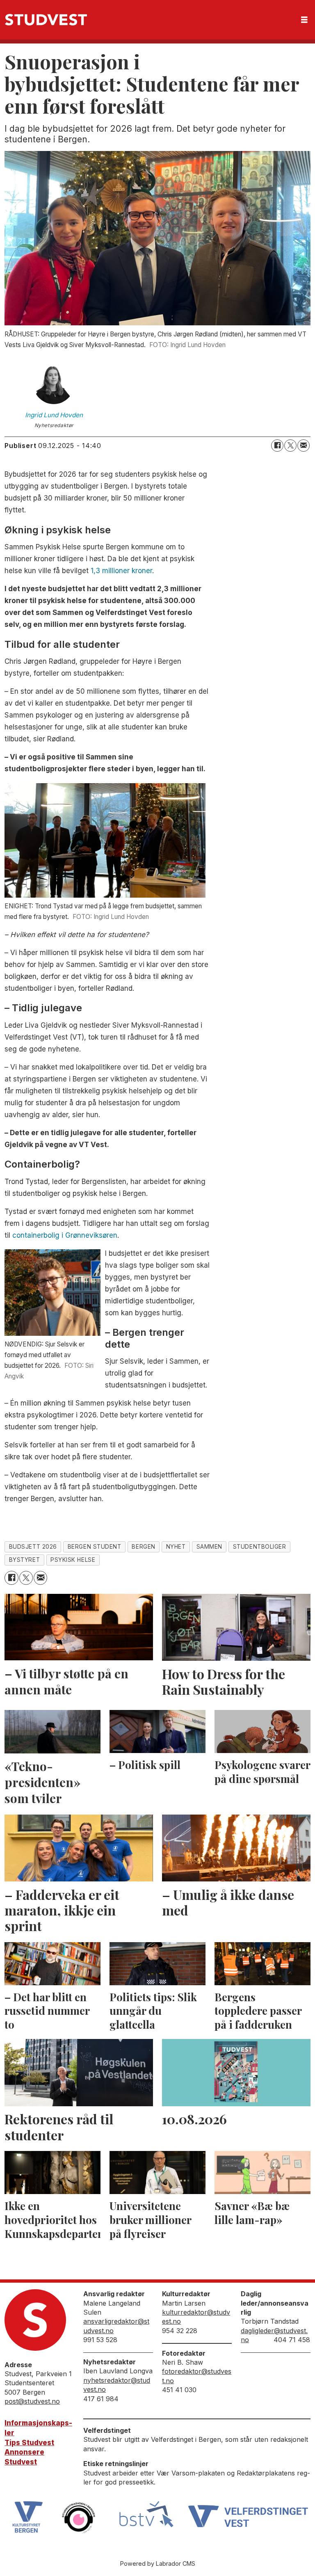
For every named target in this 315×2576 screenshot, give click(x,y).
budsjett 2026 (33, 1547)
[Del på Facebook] (277, 446)
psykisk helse (73, 1560)
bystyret (24, 1560)
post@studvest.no (32, 2401)
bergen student (95, 1547)
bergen (143, 1547)
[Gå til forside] (46, 20)
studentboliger (260, 1547)
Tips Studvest (29, 2443)
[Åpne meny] (304, 20)
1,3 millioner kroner (121, 571)
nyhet (176, 1547)
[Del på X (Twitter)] (290, 446)
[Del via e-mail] (304, 446)
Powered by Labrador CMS (158, 2563)
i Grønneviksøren (88, 1235)
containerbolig (36, 1235)
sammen (209, 1547)
